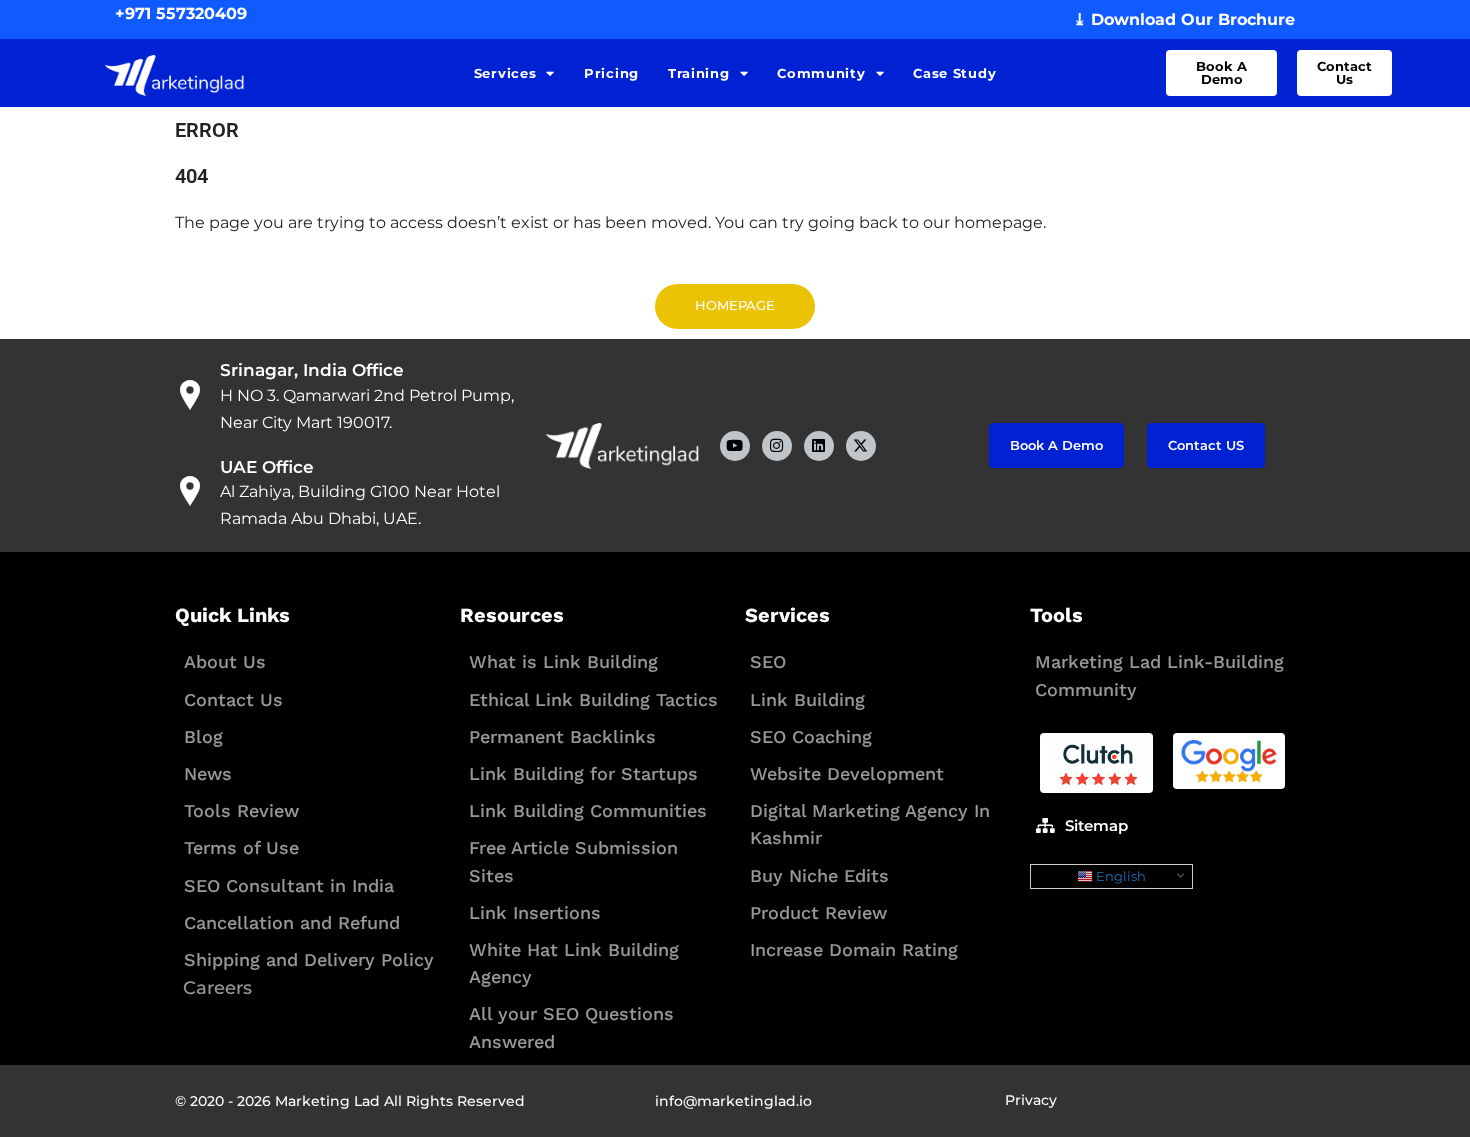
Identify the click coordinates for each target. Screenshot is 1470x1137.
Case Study (954, 73)
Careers (217, 988)
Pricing (611, 73)
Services (505, 73)
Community (821, 73)
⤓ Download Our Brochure (1184, 19)
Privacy (1031, 1100)
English (1119, 876)
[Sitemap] (1045, 825)
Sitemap (1096, 825)
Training (699, 73)
